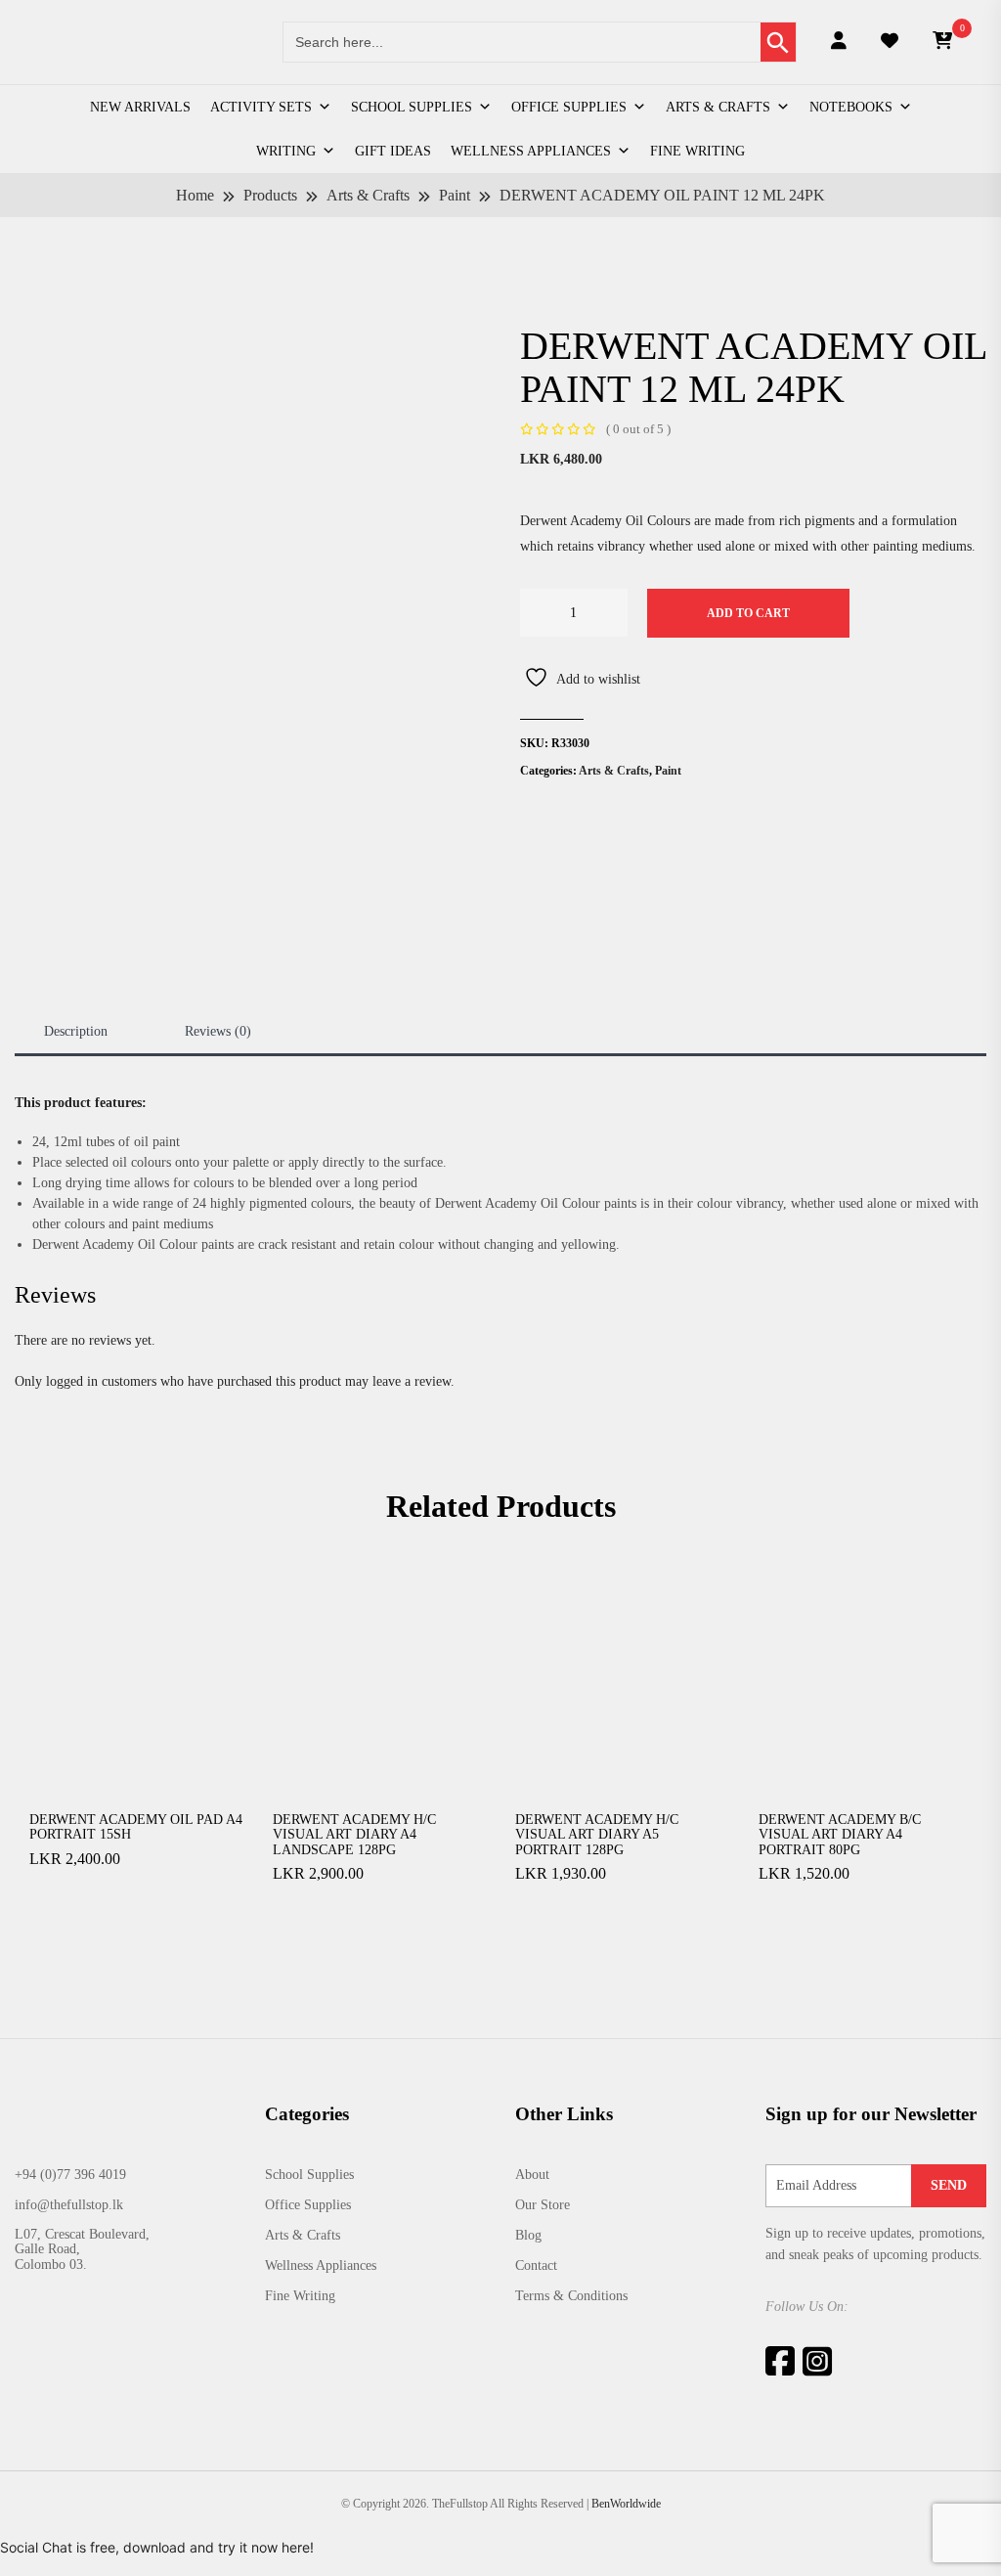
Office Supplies (569, 107)
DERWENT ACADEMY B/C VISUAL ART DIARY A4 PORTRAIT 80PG (840, 1835)
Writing (286, 151)
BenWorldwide (626, 2504)
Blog (528, 2235)
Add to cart (748, 613)
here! (298, 2547)
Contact (536, 2265)
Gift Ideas (393, 151)
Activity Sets (261, 107)
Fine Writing (697, 151)
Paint (668, 771)
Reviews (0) (218, 1031)
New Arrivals (140, 107)
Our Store (543, 2205)
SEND (949, 2185)
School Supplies (412, 107)
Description (76, 1031)
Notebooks (851, 107)
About (532, 2175)
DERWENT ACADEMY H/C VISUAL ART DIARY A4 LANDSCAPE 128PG (354, 1835)
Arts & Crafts (718, 107)
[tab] (76, 1031)
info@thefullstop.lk (69, 2205)
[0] (942, 42)
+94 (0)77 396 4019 (70, 2175)
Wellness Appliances (531, 151)
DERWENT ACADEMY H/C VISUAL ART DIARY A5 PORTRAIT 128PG (597, 1835)
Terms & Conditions (571, 2296)
